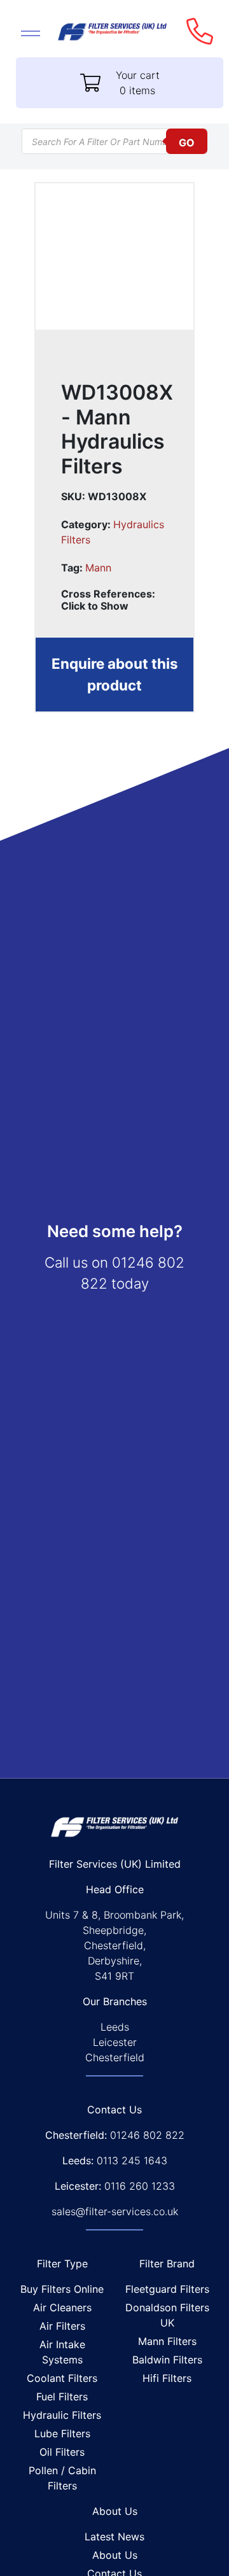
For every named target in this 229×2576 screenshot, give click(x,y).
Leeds (115, 2027)
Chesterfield (115, 2057)
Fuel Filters (62, 2397)
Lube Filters (62, 2433)
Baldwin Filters (167, 2360)
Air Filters (62, 2326)
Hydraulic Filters (62, 2415)
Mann (98, 568)
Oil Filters (62, 2452)
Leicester (115, 2042)
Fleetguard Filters (167, 2289)
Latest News (114, 2537)
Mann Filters (167, 2341)
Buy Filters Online (62, 2289)
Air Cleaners (62, 2307)
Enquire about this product (115, 674)
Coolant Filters (62, 2378)
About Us (115, 2555)
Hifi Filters (167, 2378)
